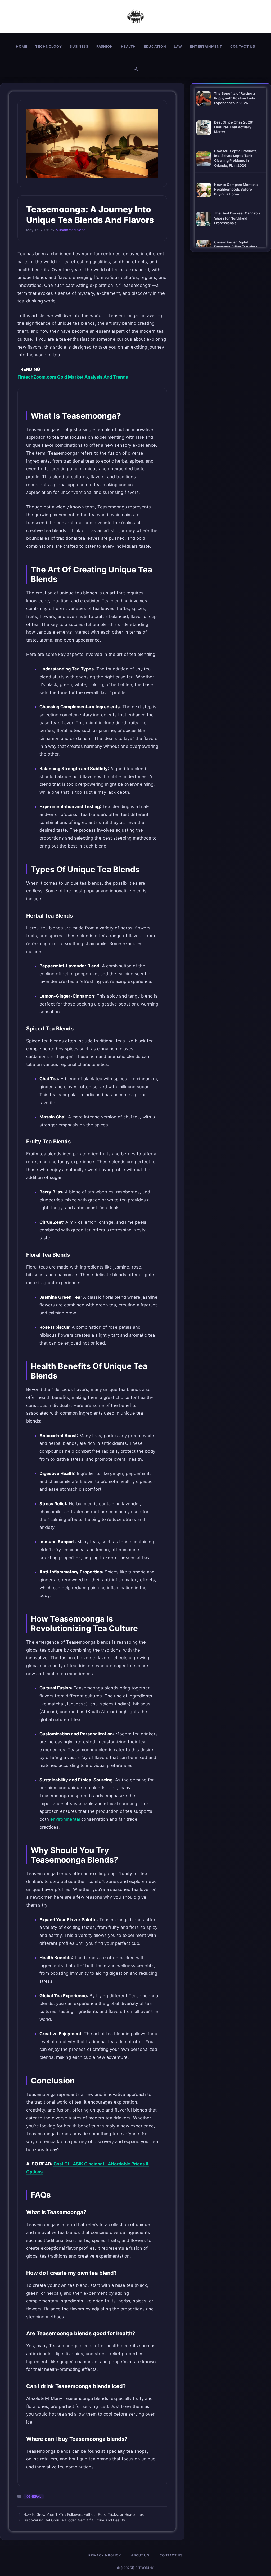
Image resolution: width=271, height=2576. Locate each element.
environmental (65, 1819)
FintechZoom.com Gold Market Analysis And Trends (73, 377)
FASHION (105, 46)
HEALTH (128, 46)
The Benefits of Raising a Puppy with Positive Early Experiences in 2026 (234, 98)
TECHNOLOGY (48, 46)
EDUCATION (155, 46)
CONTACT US (243, 46)
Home (22, 46)
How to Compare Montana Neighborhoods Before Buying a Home (236, 189)
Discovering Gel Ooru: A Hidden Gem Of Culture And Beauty (74, 2520)
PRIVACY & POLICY (105, 2555)
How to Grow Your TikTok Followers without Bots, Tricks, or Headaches (83, 2514)
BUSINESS (79, 46)
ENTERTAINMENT (206, 46)
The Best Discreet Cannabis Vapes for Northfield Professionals (237, 218)
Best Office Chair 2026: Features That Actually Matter (234, 127)
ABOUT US (140, 2555)
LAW (178, 46)
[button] (136, 69)
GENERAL (34, 2496)
